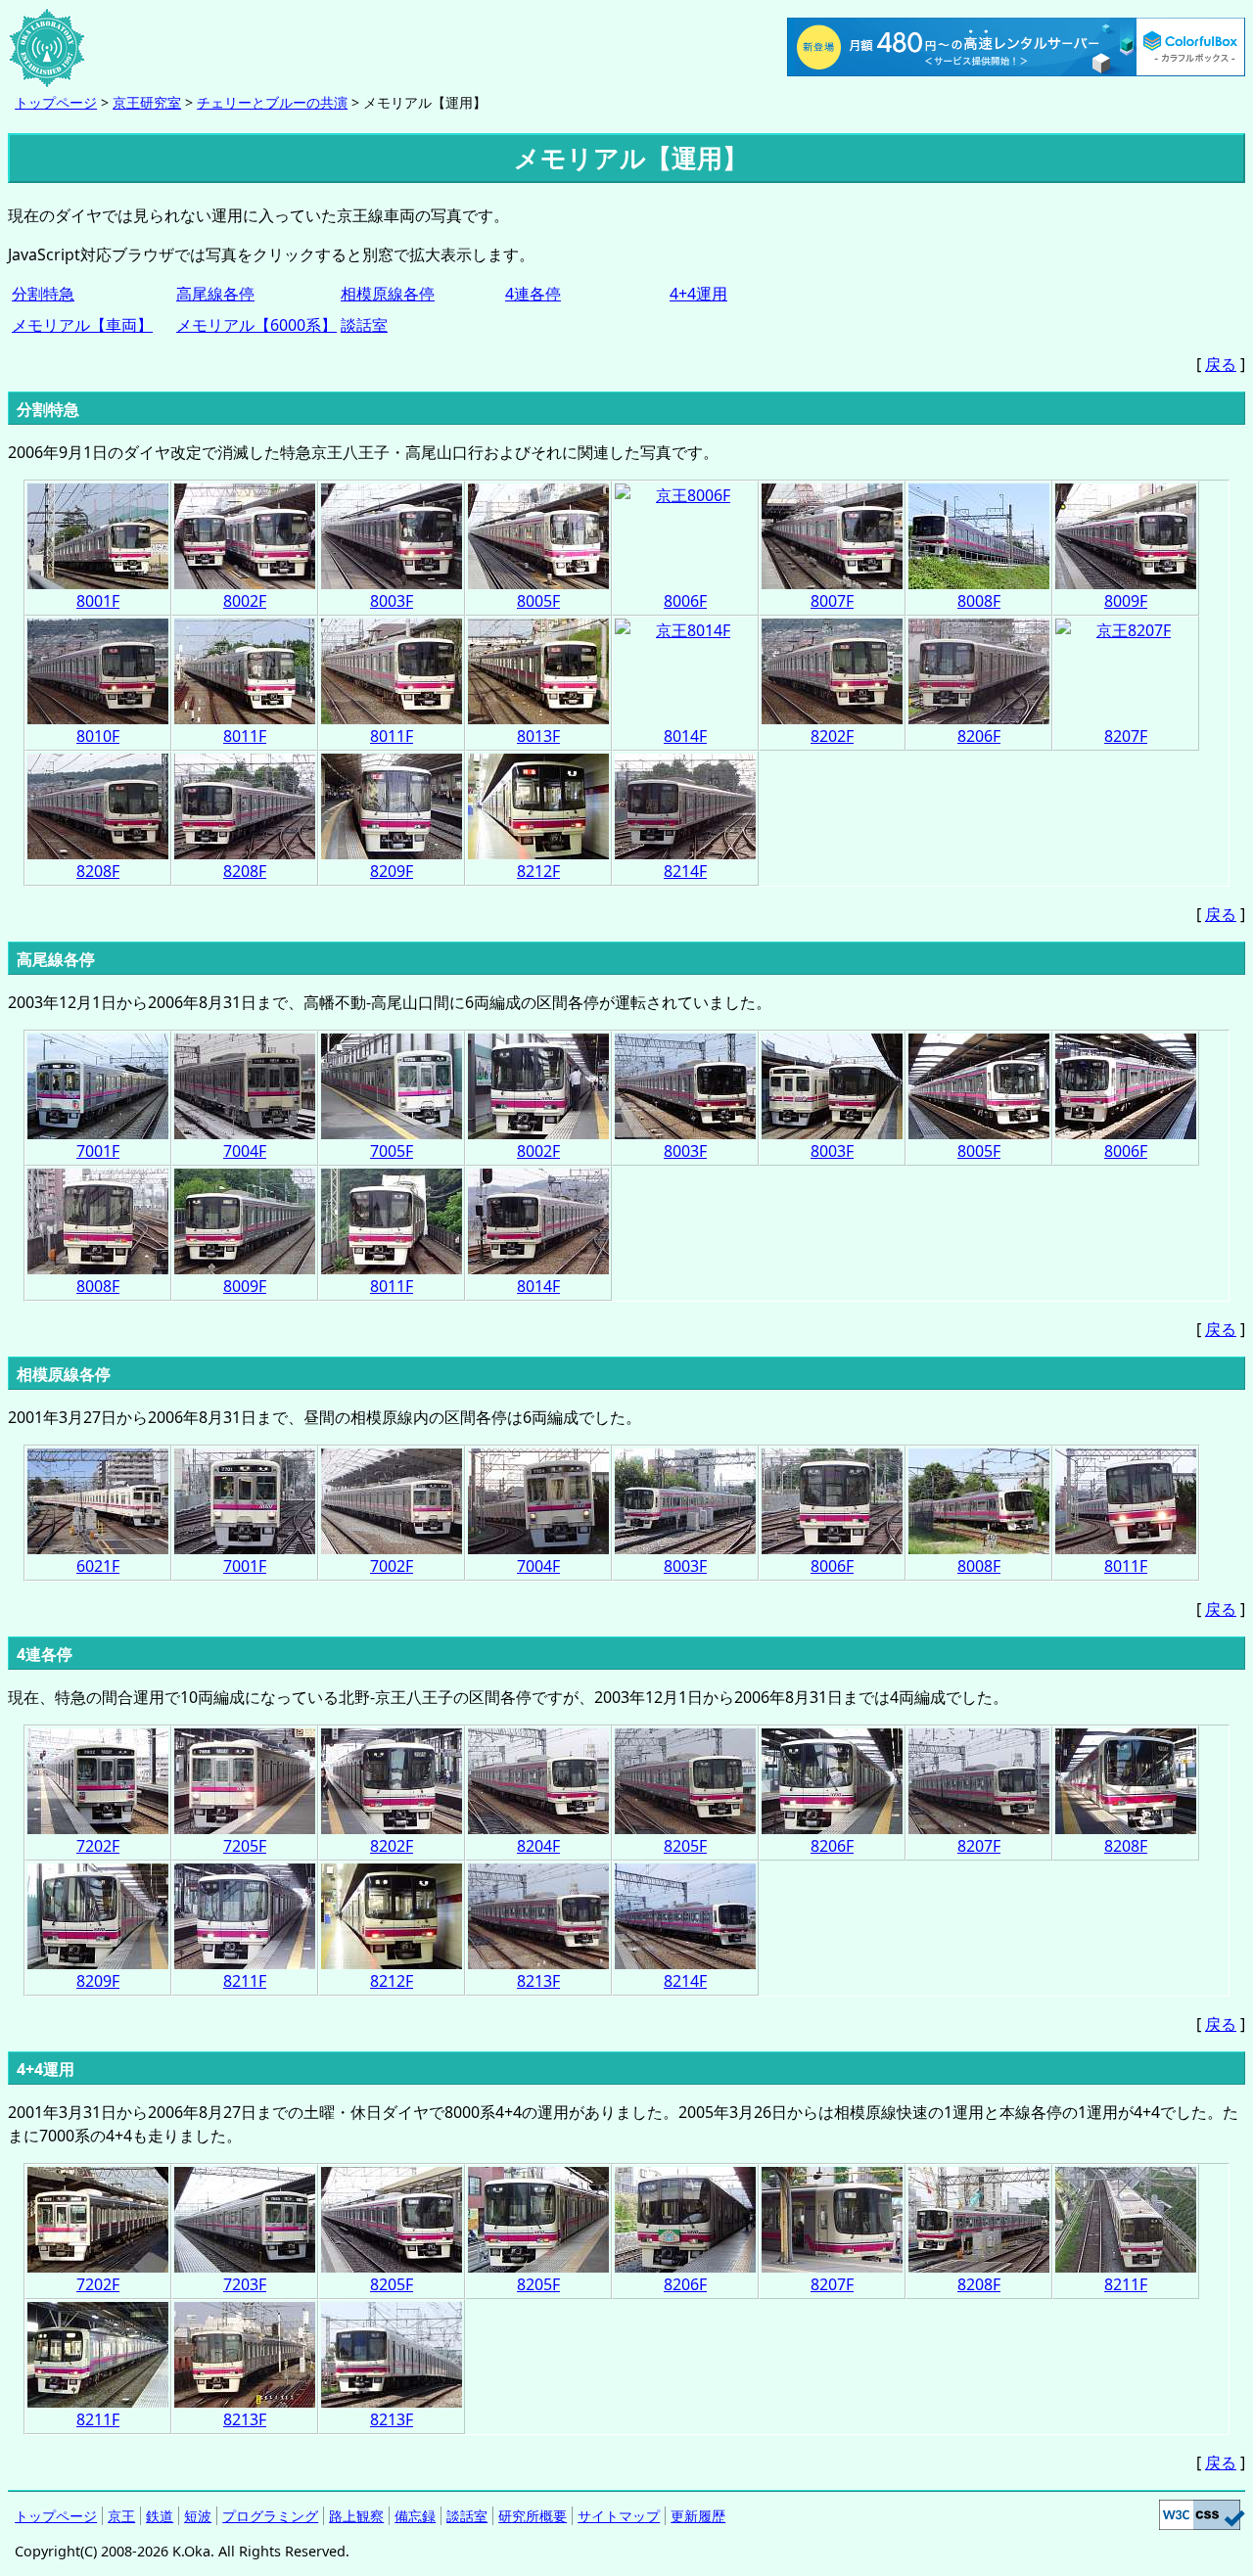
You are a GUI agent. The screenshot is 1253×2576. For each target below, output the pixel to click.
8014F (685, 736)
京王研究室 (147, 102)
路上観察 (356, 2516)
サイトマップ (619, 2516)
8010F (98, 736)
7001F (98, 1151)
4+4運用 (698, 294)
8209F (392, 871)
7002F (392, 1566)
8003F (392, 601)
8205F (685, 1846)
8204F (538, 1846)
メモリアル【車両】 (82, 325)
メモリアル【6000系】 (256, 325)
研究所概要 (533, 2516)
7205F (245, 1846)
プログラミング (270, 2516)
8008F (979, 601)
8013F (538, 736)
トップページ (56, 102)
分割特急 (43, 294)
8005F (538, 601)
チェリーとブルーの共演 (272, 102)
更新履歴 (698, 2516)
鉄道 (160, 2516)
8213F (538, 1981)
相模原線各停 (388, 294)
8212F (538, 871)
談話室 (364, 325)
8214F (685, 871)
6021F (98, 1566)
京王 (121, 2516)
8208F (98, 871)
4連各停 (533, 294)
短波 (198, 2516)
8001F (98, 601)
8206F (979, 736)
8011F (245, 736)
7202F (98, 1846)
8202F (832, 736)
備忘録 (415, 2516)
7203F (245, 2284)
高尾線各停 (215, 294)
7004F (245, 1151)
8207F (1126, 736)
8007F (832, 601)
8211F (245, 1981)
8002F (245, 601)
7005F (392, 1151)
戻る (1221, 364)
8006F (685, 601)
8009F (1126, 601)
